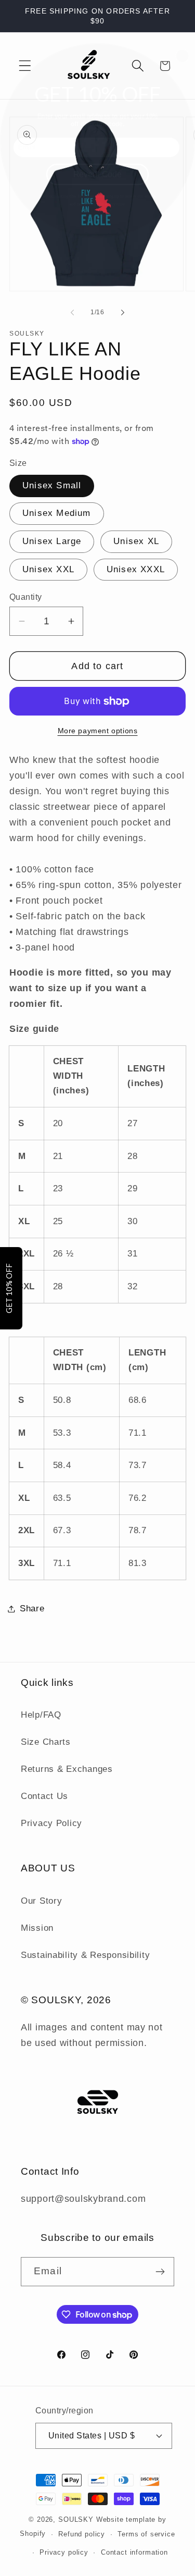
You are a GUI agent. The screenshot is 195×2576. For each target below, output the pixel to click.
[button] (183, 56)
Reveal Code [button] (97, 174)
